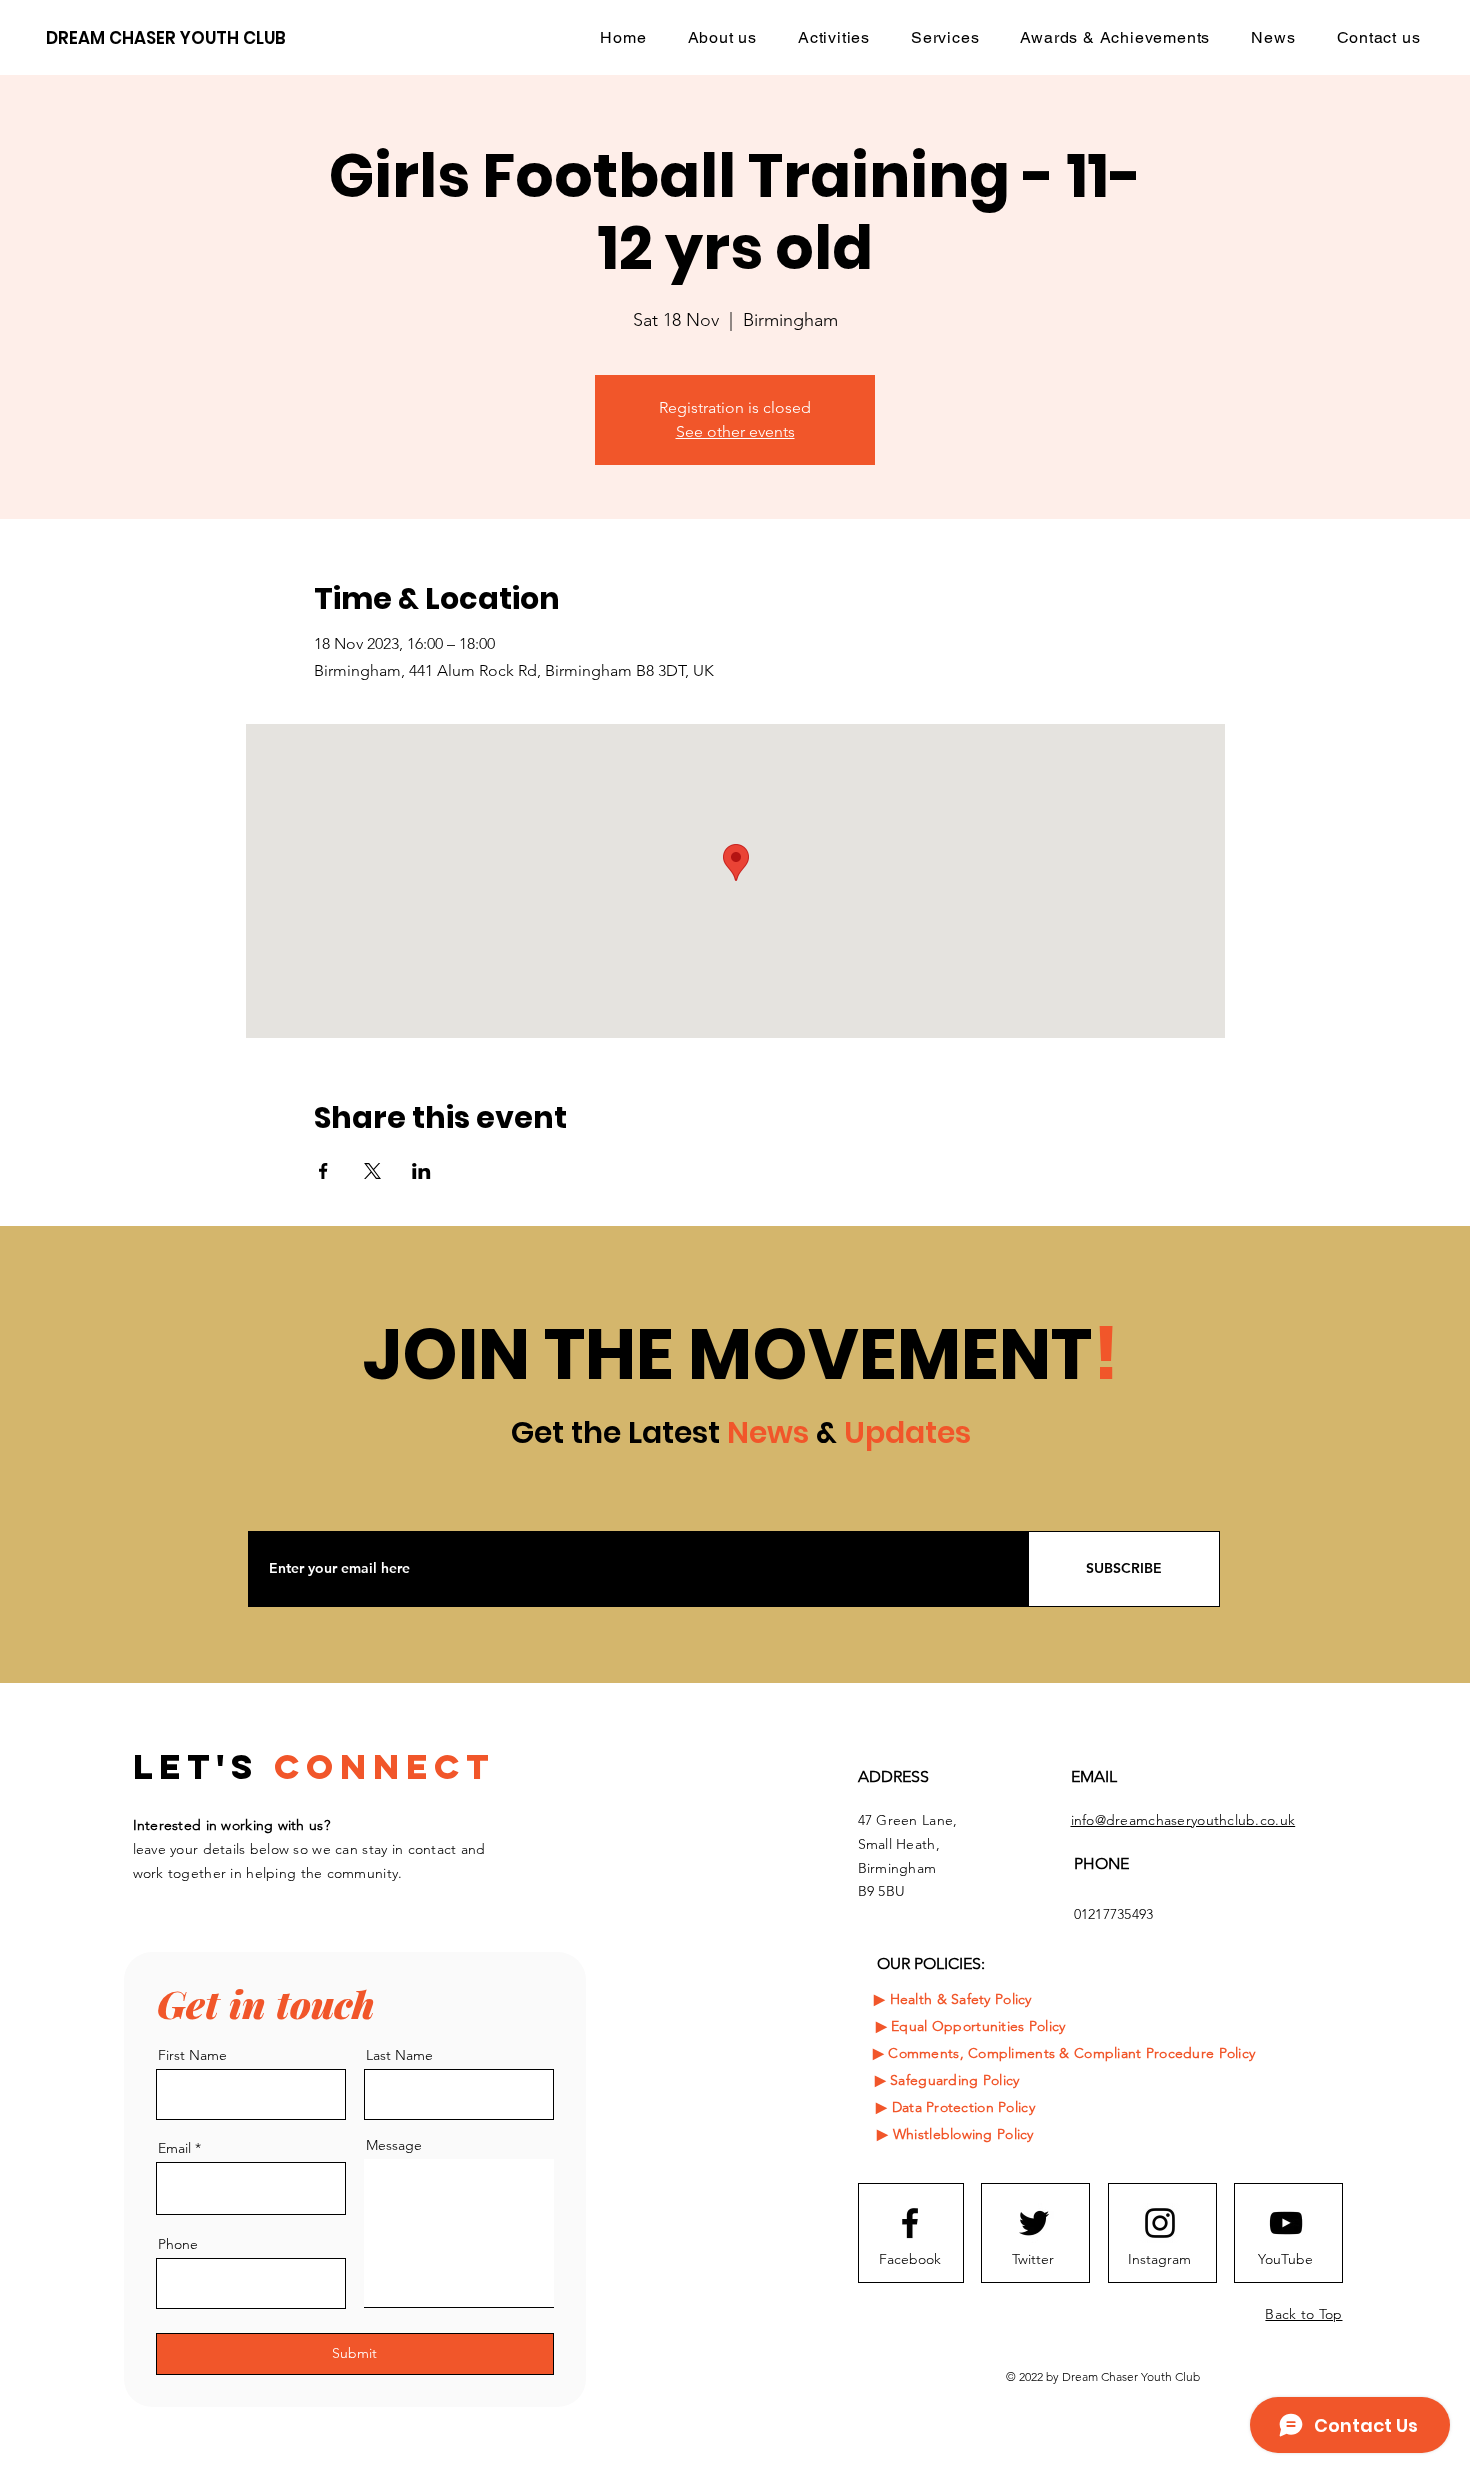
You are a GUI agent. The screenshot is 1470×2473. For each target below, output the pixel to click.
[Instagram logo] (1160, 2223)
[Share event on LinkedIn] (421, 1171)
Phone (178, 2244)
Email (174, 2148)
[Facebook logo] (910, 2223)
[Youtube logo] (1286, 2223)
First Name (192, 2055)
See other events (735, 431)
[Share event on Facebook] (323, 1171)
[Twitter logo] (1034, 2223)
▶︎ (884, 2026)
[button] (834, 37)
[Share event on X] (372, 1171)
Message (394, 2145)
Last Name (399, 2055)
